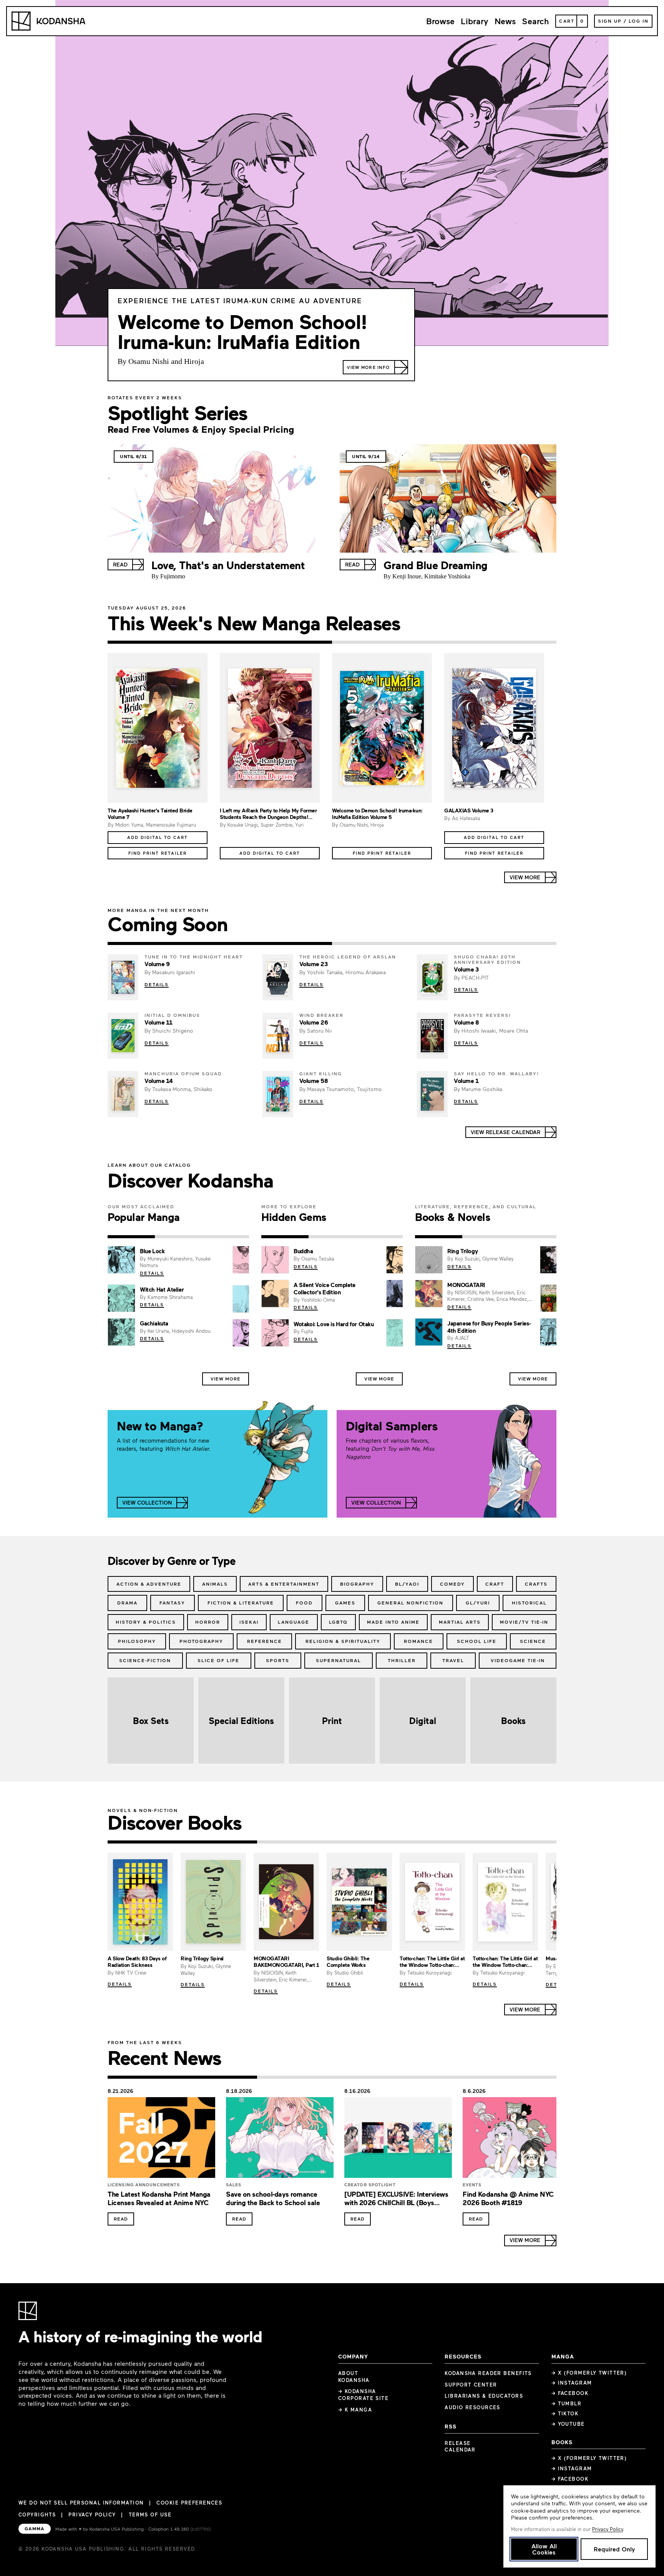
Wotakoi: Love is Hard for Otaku (334, 1324)
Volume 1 (466, 1081)
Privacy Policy (92, 2515)
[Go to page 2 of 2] (444, 642)
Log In (639, 21)
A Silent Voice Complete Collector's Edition (325, 1288)
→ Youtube (568, 2424)
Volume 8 (466, 1022)
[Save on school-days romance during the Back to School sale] (280, 2140)
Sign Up (610, 21)
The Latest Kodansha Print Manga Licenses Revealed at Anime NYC (159, 2198)
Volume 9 (157, 964)
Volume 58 (314, 1081)
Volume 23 (314, 964)
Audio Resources (472, 2407)
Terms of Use (150, 2515)
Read (121, 2219)
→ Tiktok (565, 2413)
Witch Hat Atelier (162, 1289)
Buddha (303, 1251)
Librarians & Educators (484, 2396)
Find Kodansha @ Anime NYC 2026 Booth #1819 (508, 2198)
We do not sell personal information (81, 2503)
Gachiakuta (154, 1323)
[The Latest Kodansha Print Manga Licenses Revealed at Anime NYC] (161, 2140)
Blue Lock (152, 1251)
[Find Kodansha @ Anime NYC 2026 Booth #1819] (516, 2140)
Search (535, 21)
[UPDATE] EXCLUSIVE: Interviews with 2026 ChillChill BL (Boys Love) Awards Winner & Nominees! (397, 2203)
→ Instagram (572, 2383)
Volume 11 (159, 1022)
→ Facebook (570, 2393)
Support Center (471, 2385)
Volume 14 (159, 1081)
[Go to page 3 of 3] (225, 1237)
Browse (440, 21)
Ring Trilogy (462, 1251)
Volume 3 (466, 969)
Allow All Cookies (544, 2549)
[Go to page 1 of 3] (131, 1237)
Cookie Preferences (189, 2503)
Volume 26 (314, 1022)
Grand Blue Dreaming (436, 565)
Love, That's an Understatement (228, 565)
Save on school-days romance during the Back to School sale (273, 2198)
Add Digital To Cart (158, 837)
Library (475, 21)
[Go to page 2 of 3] (178, 1237)
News (505, 21)
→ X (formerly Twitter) (589, 2373)
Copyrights (37, 2515)
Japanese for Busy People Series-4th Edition (489, 1327)
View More (226, 1379)
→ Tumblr (567, 2403)
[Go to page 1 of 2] (220, 642)
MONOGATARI (466, 1285)
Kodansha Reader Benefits (488, 2373)
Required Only (614, 2549)
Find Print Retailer (158, 853)
